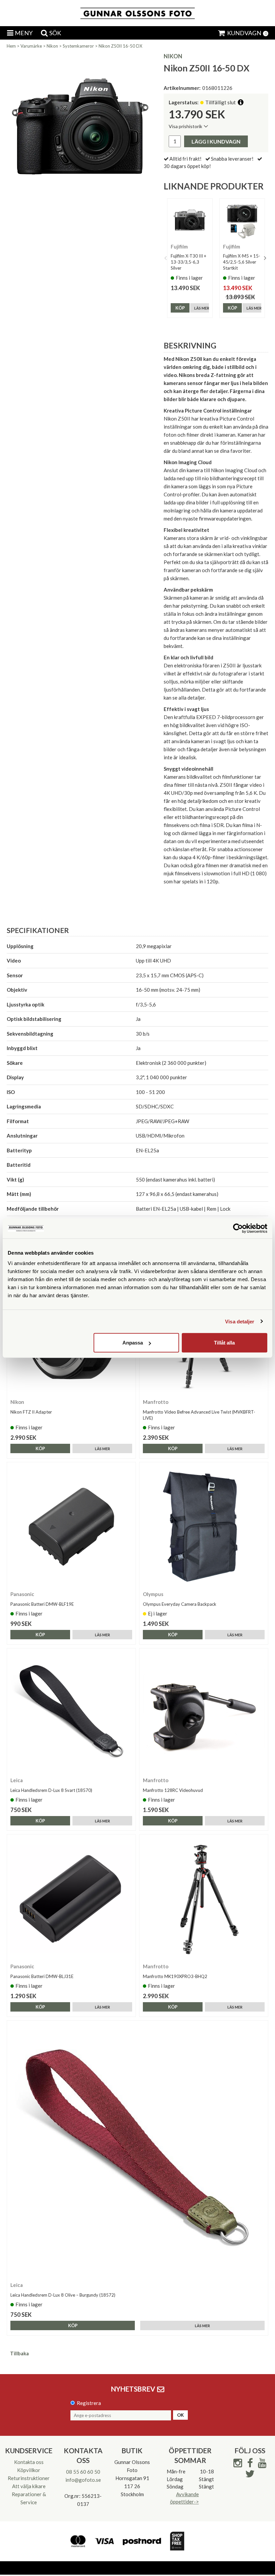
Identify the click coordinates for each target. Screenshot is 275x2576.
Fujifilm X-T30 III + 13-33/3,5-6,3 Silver (188, 262)
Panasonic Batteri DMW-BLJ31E (42, 1976)
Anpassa (133, 1343)
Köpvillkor (29, 2470)
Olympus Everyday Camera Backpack (180, 1604)
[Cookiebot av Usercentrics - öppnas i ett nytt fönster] (238, 1228)
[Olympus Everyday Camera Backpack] (204, 1526)
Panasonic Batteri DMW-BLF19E (42, 1604)
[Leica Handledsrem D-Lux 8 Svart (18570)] (71, 1713)
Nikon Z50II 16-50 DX (120, 46)
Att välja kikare (29, 2486)
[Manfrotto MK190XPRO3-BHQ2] (204, 1899)
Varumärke (31, 46)
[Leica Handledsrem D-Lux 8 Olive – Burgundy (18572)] (137, 2151)
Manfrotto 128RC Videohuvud (173, 1790)
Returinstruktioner (29, 2478)
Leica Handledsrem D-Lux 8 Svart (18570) (51, 1790)
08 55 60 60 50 (83, 2472)
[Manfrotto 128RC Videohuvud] (204, 1713)
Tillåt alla (224, 1343)
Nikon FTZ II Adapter (31, 1412)
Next (265, 258)
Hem (11, 46)
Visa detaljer (240, 1321)
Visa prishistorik (185, 126)
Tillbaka (19, 2353)
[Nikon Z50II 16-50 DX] (80, 126)
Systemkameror (78, 46)
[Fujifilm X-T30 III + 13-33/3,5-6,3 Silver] (190, 221)
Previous (165, 258)
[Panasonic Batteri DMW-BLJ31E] (71, 1899)
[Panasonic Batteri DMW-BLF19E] (71, 1526)
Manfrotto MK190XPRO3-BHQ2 (175, 1976)
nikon (173, 56)
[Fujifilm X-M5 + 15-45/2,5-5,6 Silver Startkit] (242, 221)
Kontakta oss (29, 2462)
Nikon (52, 46)
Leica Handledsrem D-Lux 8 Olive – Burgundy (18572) (63, 2295)
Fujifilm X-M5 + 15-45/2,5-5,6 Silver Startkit (242, 262)
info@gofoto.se (83, 2480)
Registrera (89, 2403)
